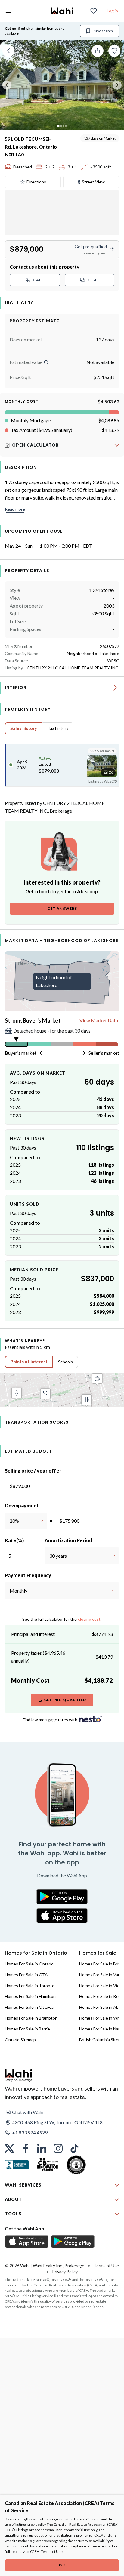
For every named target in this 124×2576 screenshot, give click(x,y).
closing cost (89, 1619)
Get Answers (62, 908)
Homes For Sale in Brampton (31, 2018)
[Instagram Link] (58, 2148)
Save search (103, 31)
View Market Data (99, 1020)
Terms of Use (52, 2551)
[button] (46, 362)
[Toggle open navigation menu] (8, 11)
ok (62, 2565)
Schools (65, 1362)
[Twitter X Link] (9, 2148)
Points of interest (29, 1362)
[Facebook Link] (26, 2148)
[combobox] (9, 1521)
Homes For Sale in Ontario (29, 1964)
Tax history (58, 728)
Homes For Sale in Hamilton (30, 1996)
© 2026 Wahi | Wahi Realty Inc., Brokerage (45, 2265)
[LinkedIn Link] (42, 2148)
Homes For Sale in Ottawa (29, 2007)
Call (39, 280)
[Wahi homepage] (62, 11)
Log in (112, 11)
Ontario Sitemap (20, 2040)
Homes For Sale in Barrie (27, 2029)
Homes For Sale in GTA (26, 1975)
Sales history (24, 728)
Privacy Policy (65, 2271)
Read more (15, 509)
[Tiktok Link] (74, 2148)
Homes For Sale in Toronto (30, 1985)
